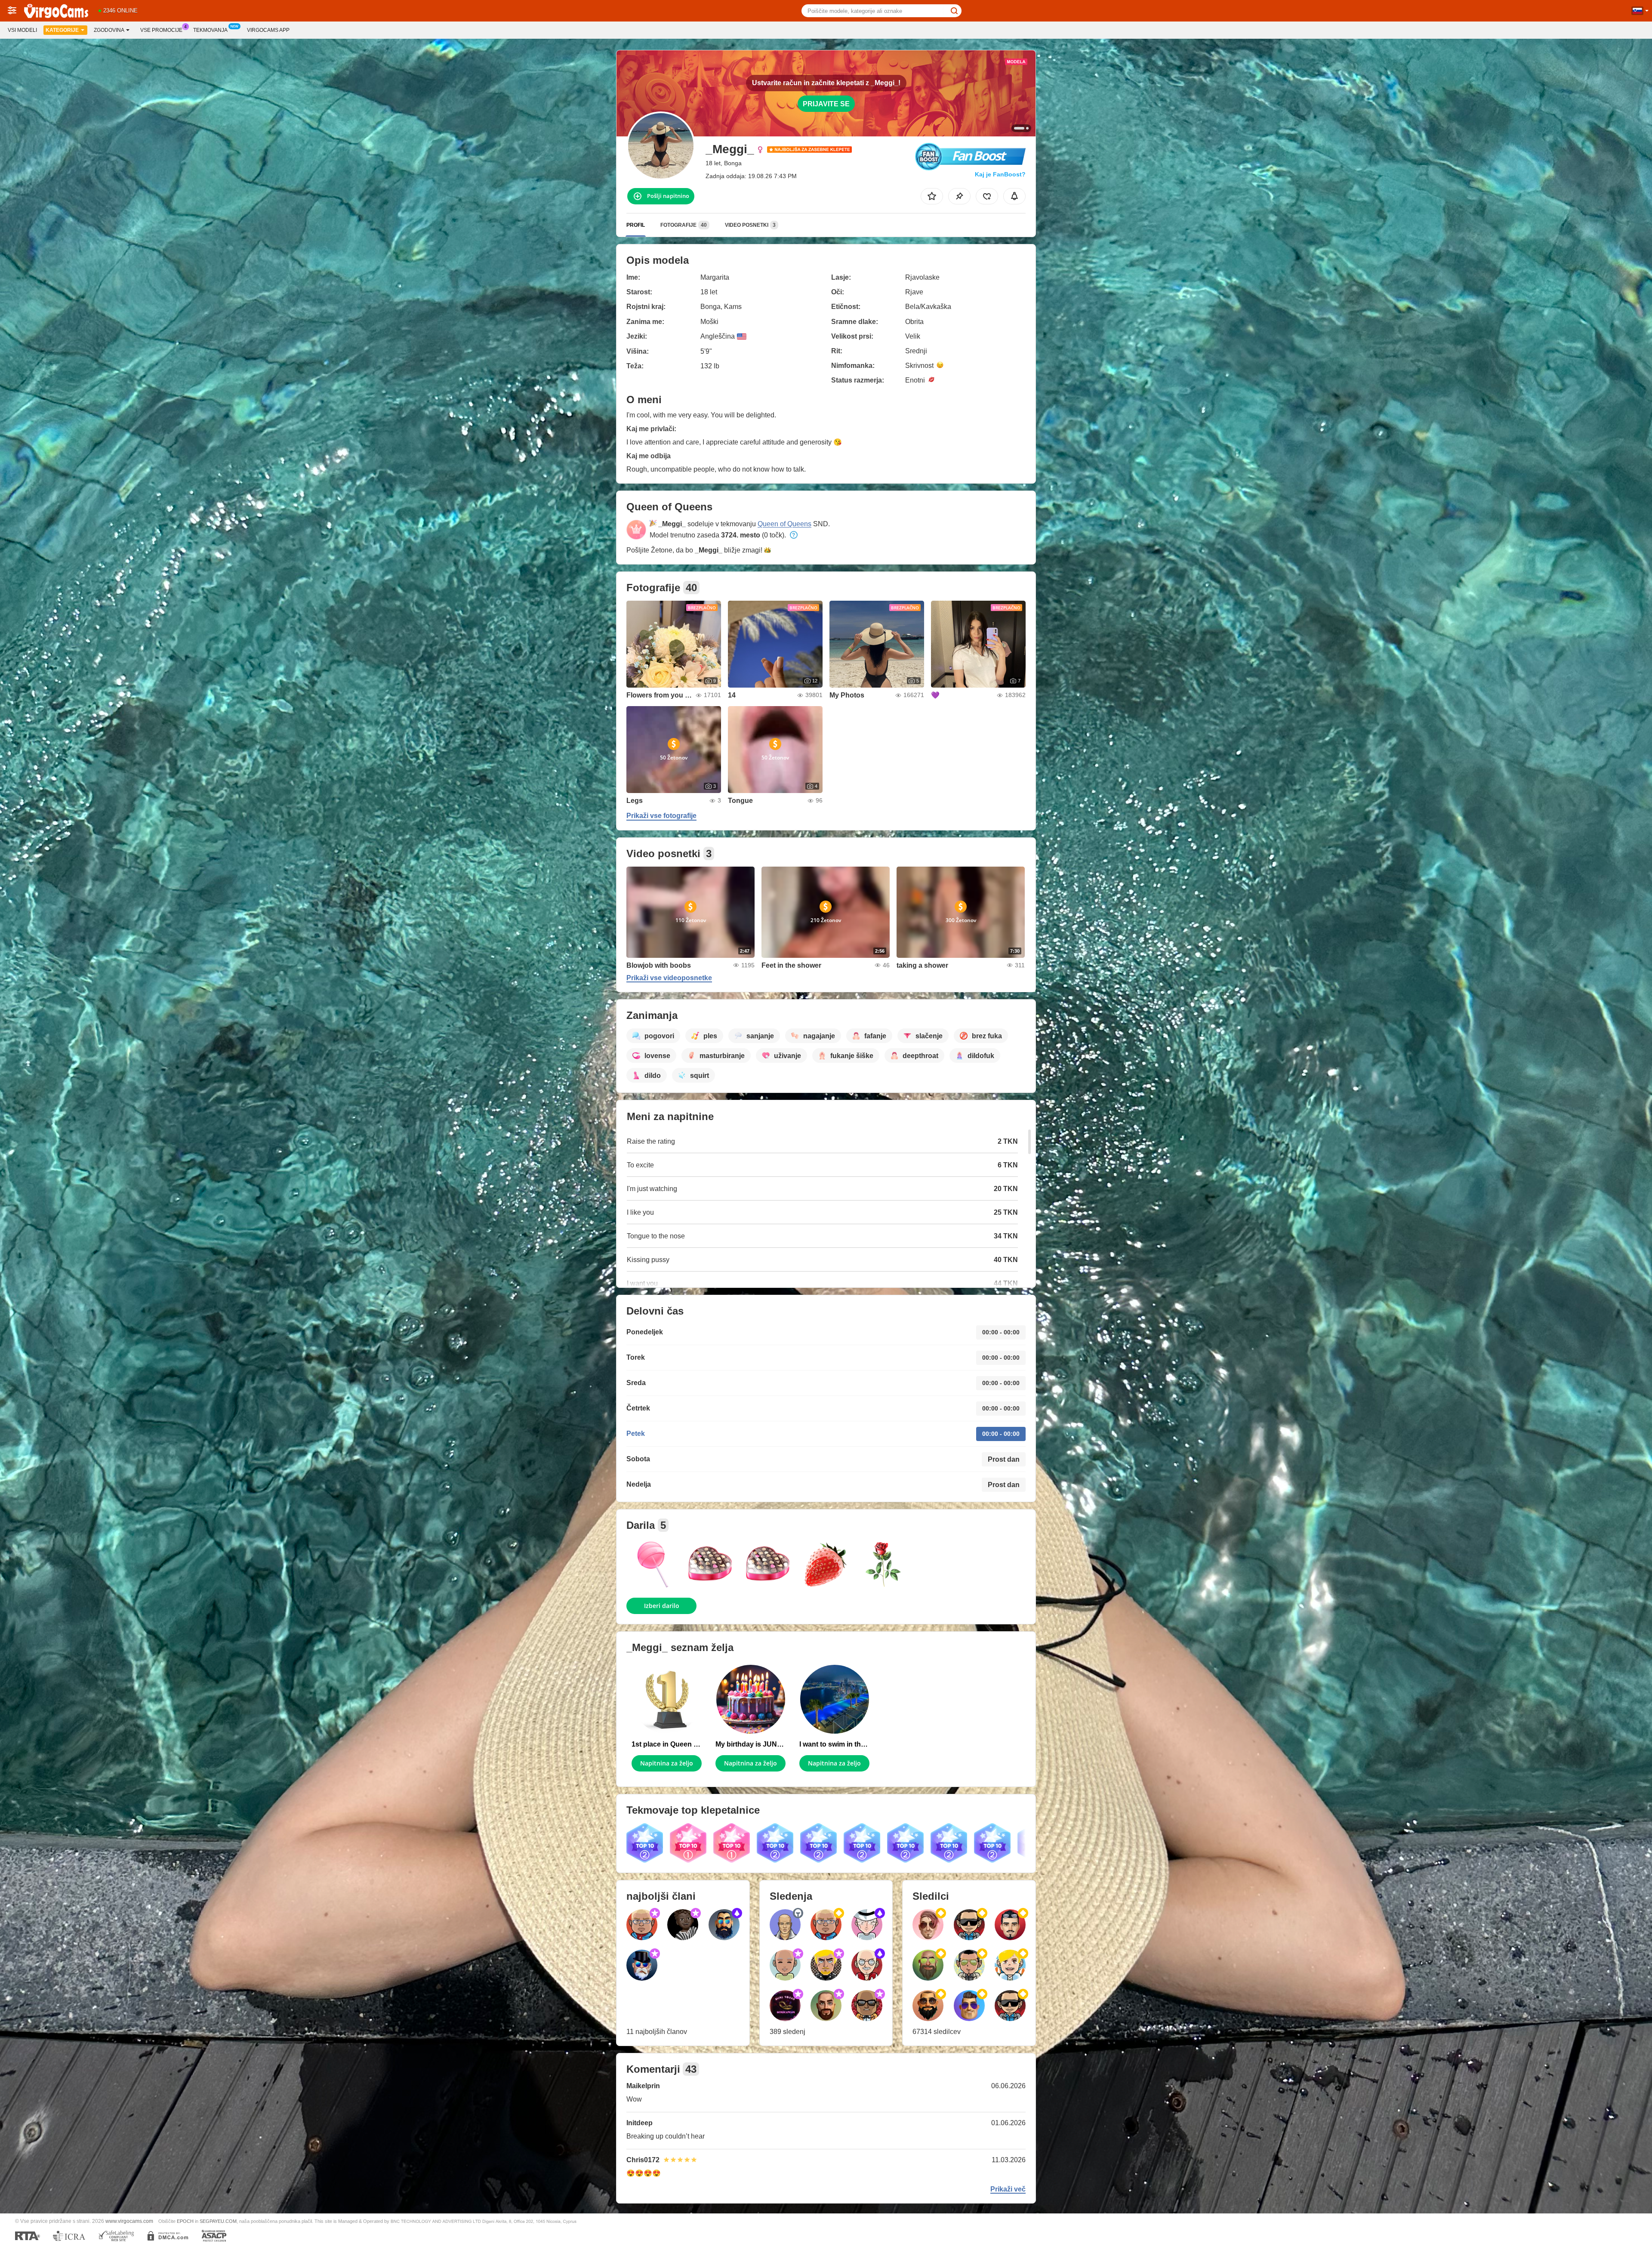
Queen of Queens (784, 524)
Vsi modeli (22, 30)
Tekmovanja (210, 30)
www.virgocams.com (129, 2221)
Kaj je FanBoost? (1000, 174)
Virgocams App (268, 30)
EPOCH (185, 2221)
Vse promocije (161, 30)
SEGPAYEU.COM (218, 2221)
